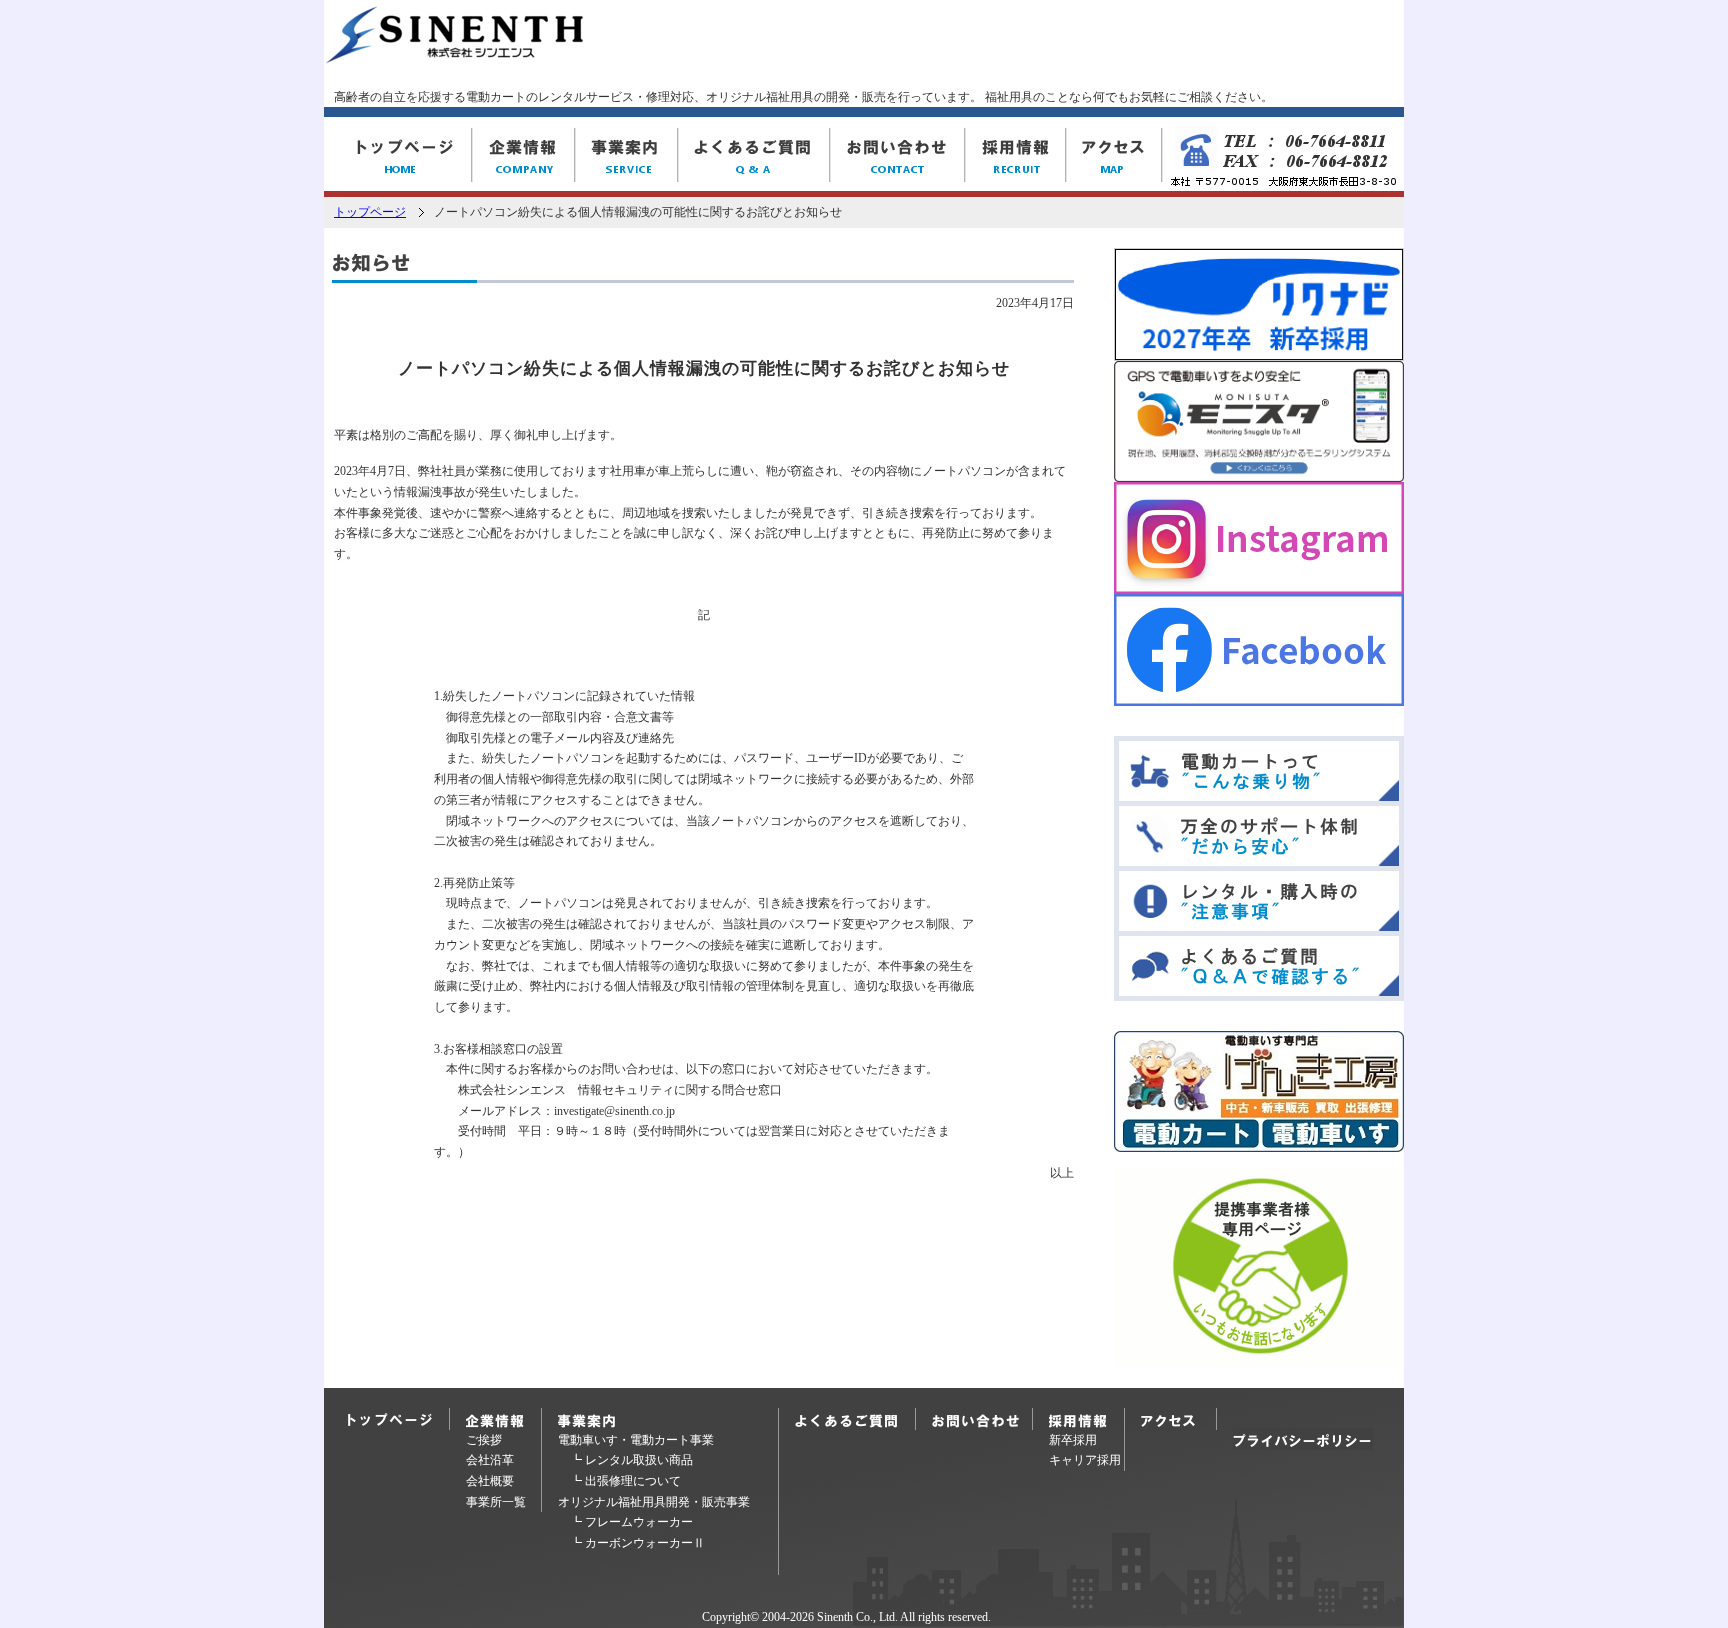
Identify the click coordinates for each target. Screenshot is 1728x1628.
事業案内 (626, 157)
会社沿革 (490, 1460)
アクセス (1114, 157)
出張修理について (633, 1481)
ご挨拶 (484, 1440)
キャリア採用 (1085, 1460)
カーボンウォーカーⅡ (645, 1543)
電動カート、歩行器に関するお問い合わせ (982, 1419)
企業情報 (523, 157)
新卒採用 (1073, 1440)
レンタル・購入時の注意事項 (1259, 901)
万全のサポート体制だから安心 (1259, 836)
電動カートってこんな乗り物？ (1259, 771)
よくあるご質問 (754, 157)
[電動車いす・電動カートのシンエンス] (454, 54)
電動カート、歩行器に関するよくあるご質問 (850, 1419)
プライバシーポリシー (1303, 1439)
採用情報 (1015, 157)
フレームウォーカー (639, 1522)
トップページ (370, 212)
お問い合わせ (897, 157)
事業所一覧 (496, 1502)
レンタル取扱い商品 (639, 1460)
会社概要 (490, 1481)
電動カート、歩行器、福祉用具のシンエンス (398, 157)
